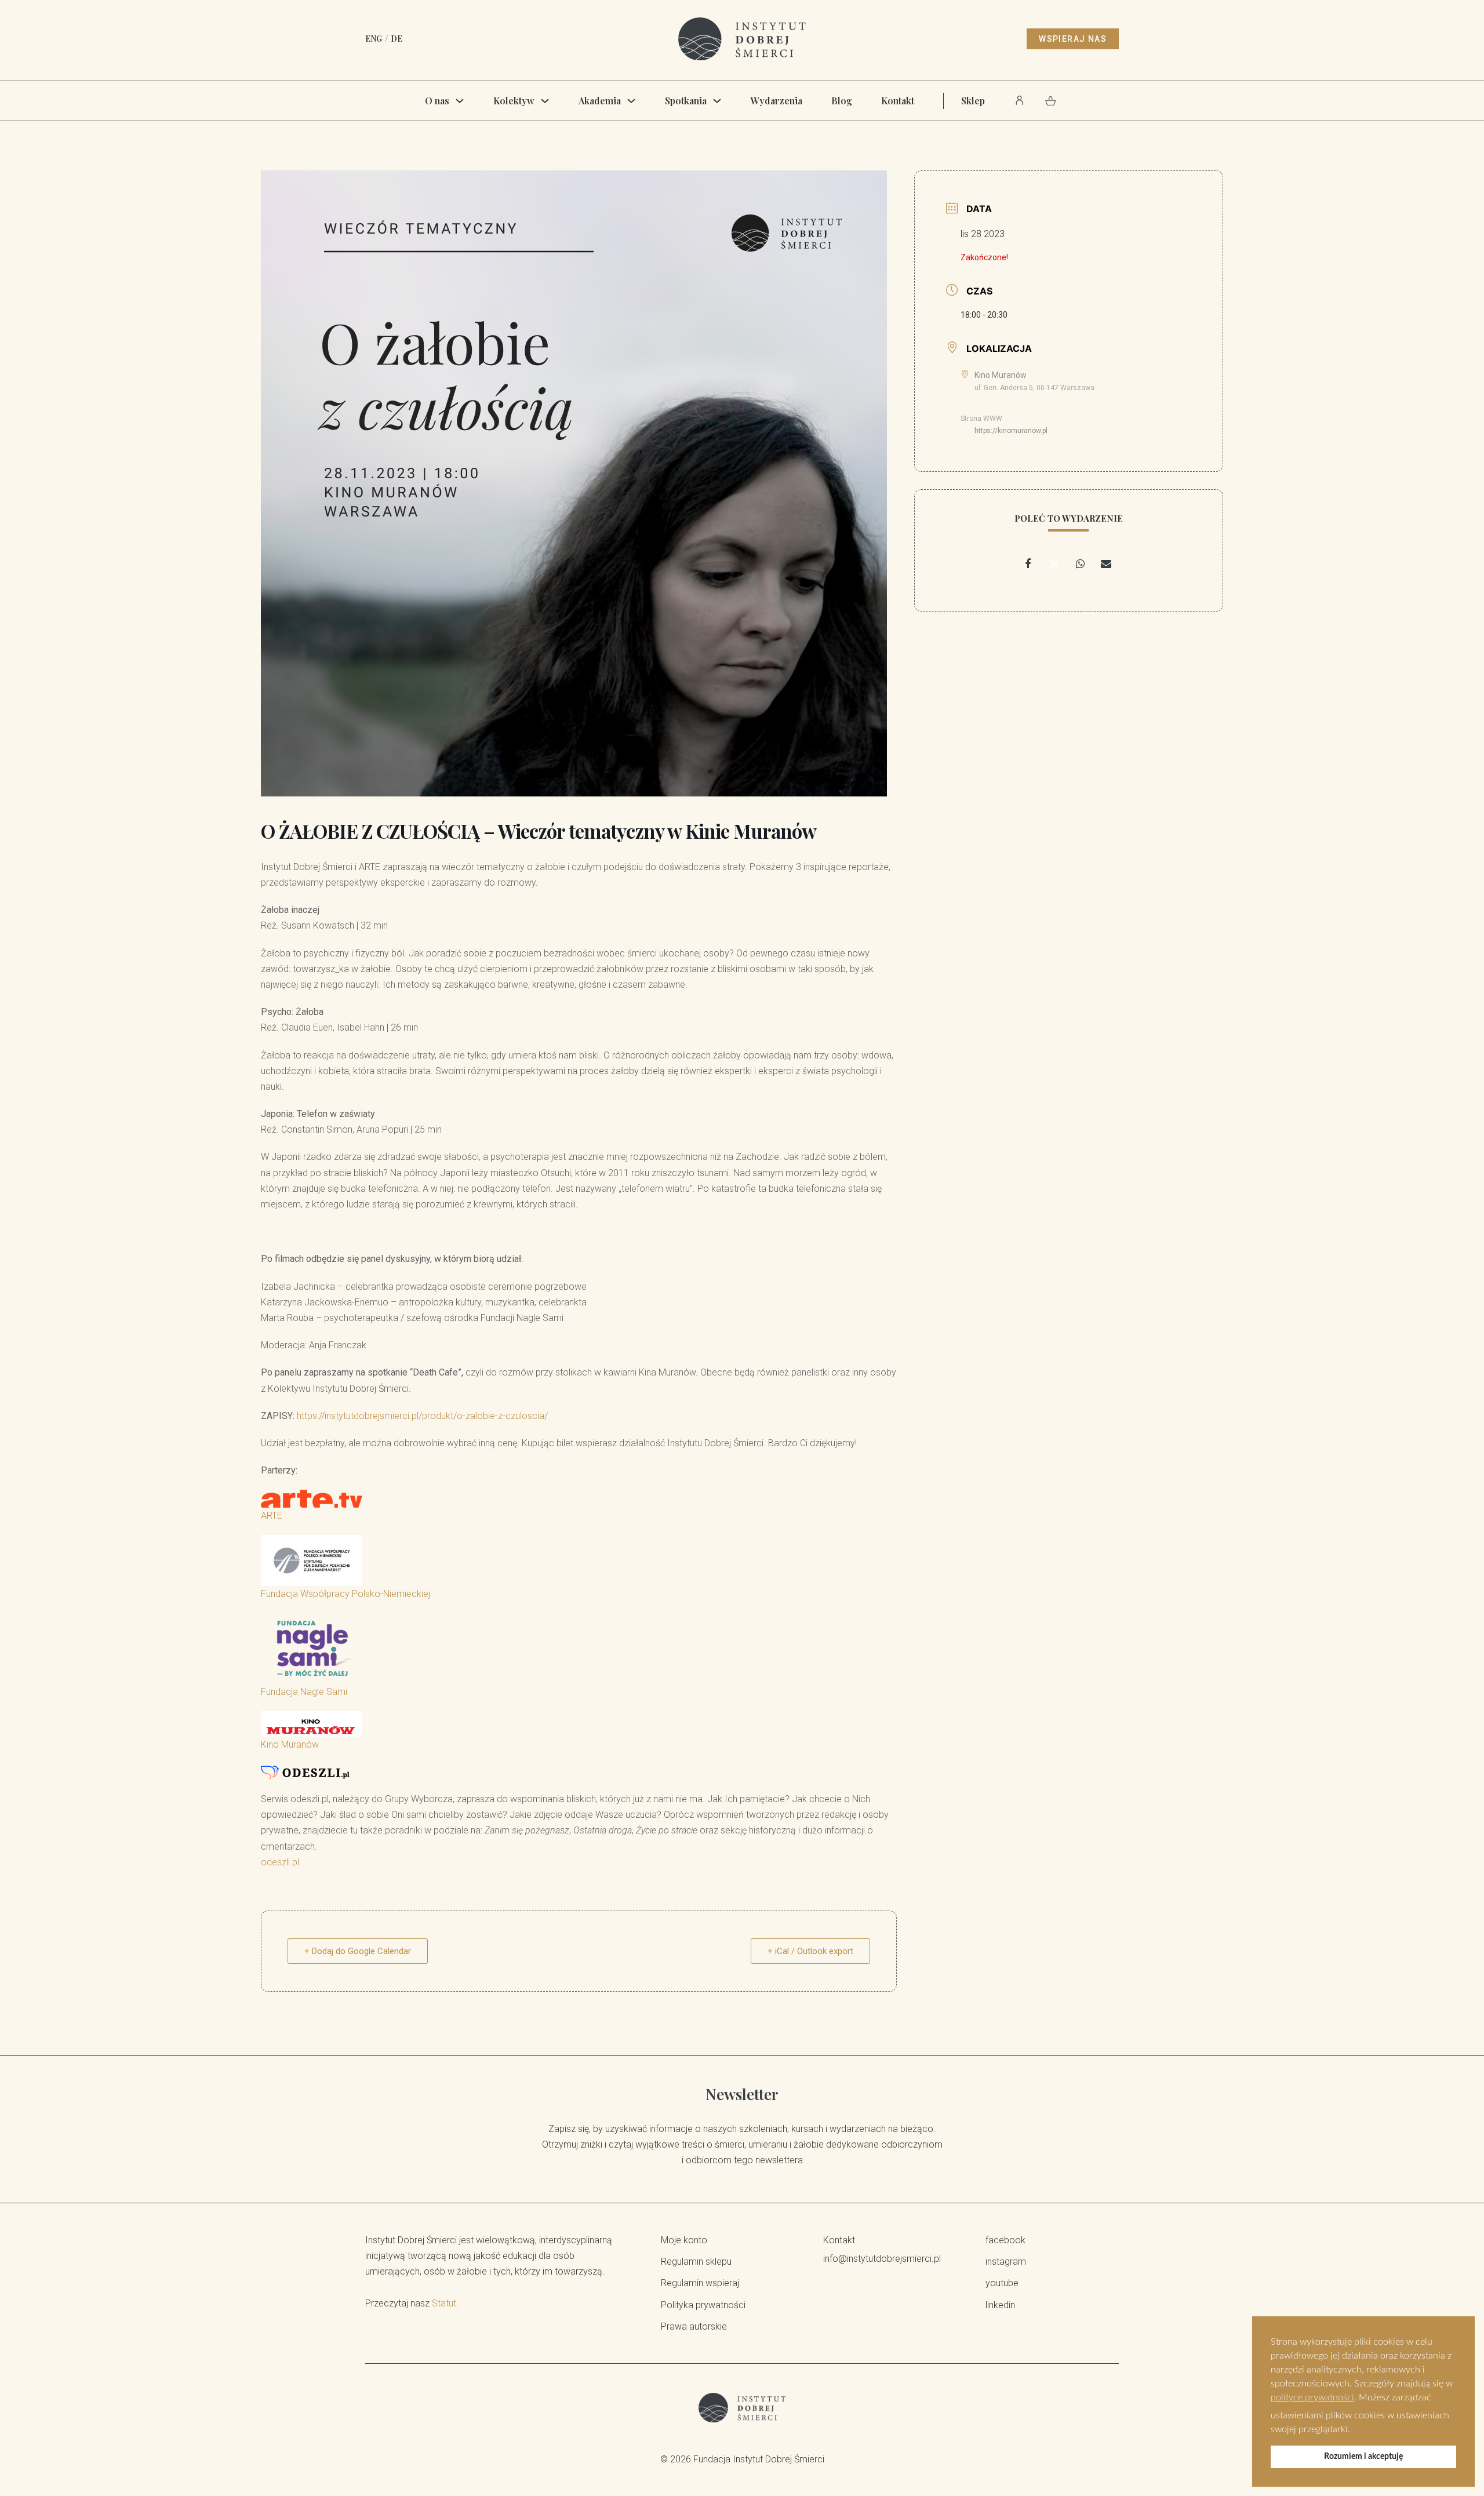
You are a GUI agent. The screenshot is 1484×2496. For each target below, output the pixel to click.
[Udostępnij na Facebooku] (1028, 564)
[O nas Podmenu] (460, 101)
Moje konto (684, 2240)
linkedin (1000, 2305)
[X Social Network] (1054, 564)
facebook (1005, 2240)
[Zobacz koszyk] (1051, 101)
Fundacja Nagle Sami (304, 1692)
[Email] (1106, 564)
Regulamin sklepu (696, 2262)
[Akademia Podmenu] (631, 101)
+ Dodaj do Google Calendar (358, 1951)
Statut (444, 2303)
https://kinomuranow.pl (1011, 431)
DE (397, 39)
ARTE (272, 1516)
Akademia (600, 101)
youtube (1002, 2283)
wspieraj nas (1073, 39)
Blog (842, 101)
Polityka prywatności (703, 2305)
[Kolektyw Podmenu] (545, 101)
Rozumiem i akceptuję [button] (1363, 2456)
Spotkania (686, 101)
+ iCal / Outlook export (810, 1951)
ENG (374, 39)
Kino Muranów (290, 1744)
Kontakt (898, 101)
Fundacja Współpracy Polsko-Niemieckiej (345, 1594)
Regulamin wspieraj (700, 2283)
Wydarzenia (776, 101)
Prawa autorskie (694, 2326)
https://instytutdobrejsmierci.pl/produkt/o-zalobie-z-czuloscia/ (422, 1416)
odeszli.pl (280, 1862)
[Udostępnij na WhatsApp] (1080, 564)
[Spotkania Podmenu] (717, 101)
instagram (1006, 2262)
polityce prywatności (1312, 2397)
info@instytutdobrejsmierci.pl (882, 2259)
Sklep (973, 101)
